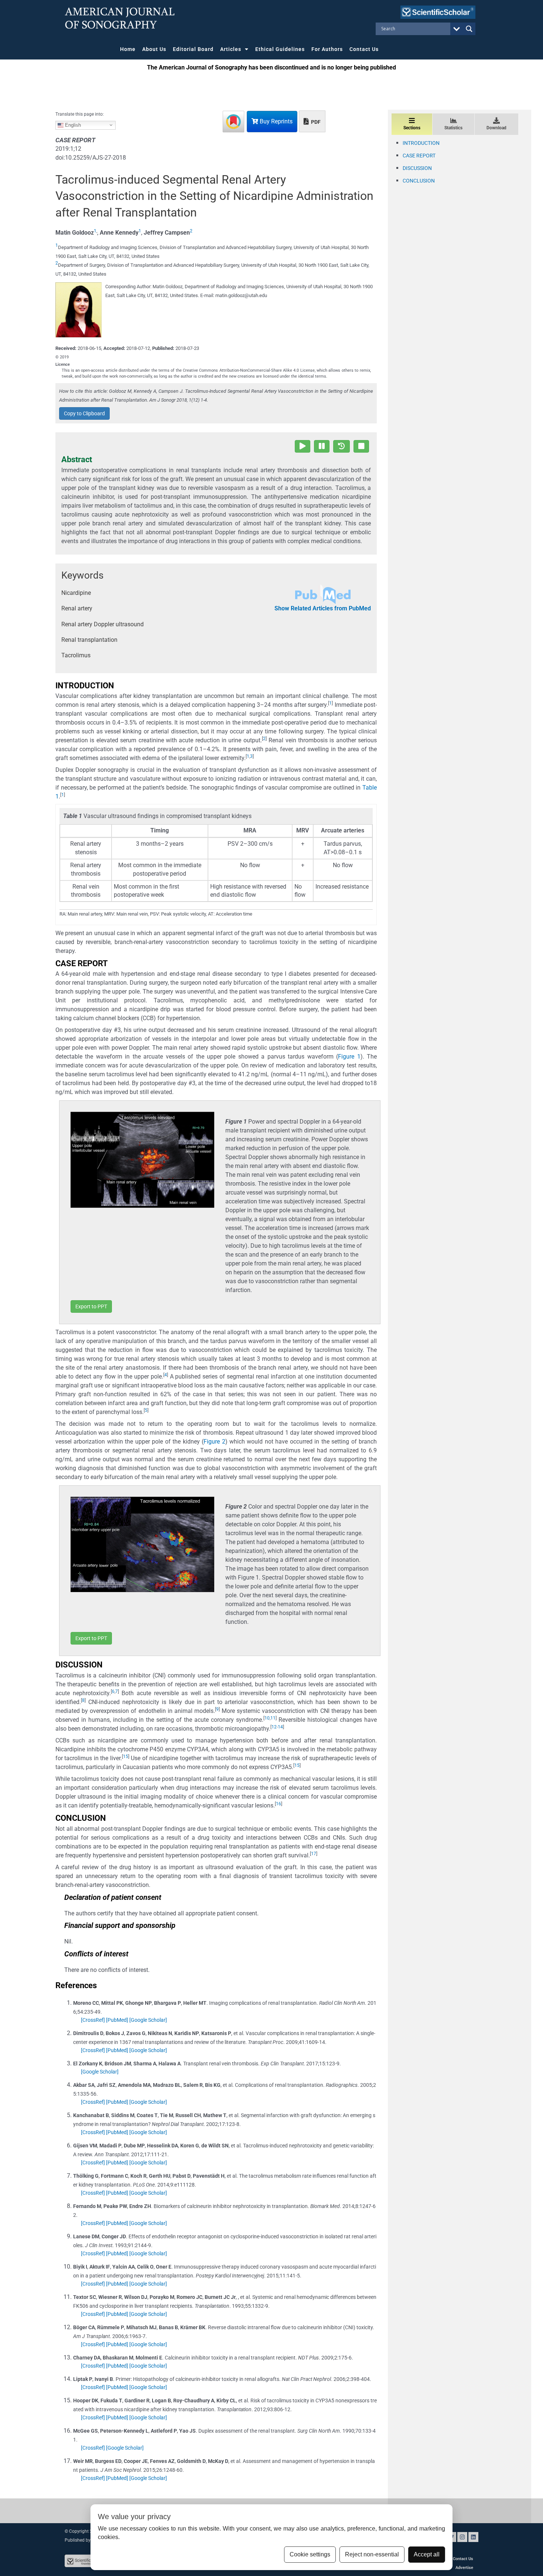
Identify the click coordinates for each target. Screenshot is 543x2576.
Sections (412, 128)
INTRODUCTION (421, 143)
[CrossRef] (93, 2020)
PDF (315, 122)
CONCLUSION (419, 181)
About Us (154, 49)
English (72, 125)
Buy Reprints (275, 121)
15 (126, 1756)
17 (314, 1854)
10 (267, 1718)
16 (279, 1804)
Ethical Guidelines (280, 49)
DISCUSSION (417, 168)
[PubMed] (117, 2020)
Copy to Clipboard (84, 413)
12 (274, 1727)
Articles (231, 49)
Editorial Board (193, 49)
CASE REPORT (419, 156)
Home (128, 49)
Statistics (453, 128)
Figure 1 (349, 1057)
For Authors (327, 49)
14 (280, 1727)
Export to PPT (91, 1306)
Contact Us (364, 49)
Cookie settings (310, 2554)
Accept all (427, 2554)
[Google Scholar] (148, 2020)
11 (273, 1718)
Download (496, 128)
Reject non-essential (372, 2554)
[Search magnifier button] (469, 29)
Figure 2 (214, 1442)
